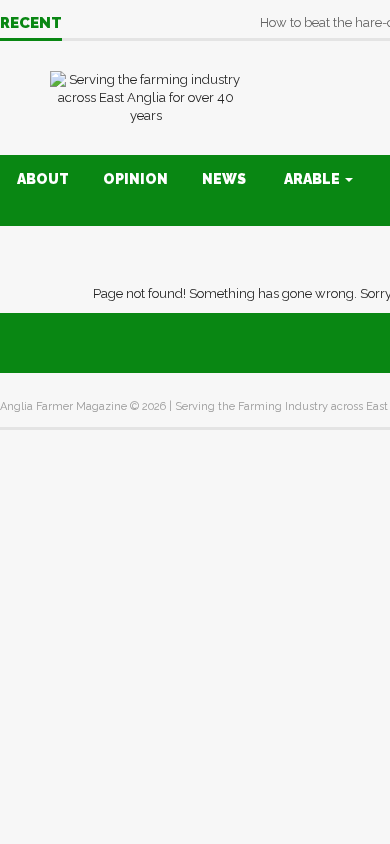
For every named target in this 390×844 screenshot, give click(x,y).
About (43, 179)
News (224, 179)
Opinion (135, 179)
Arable (313, 179)
